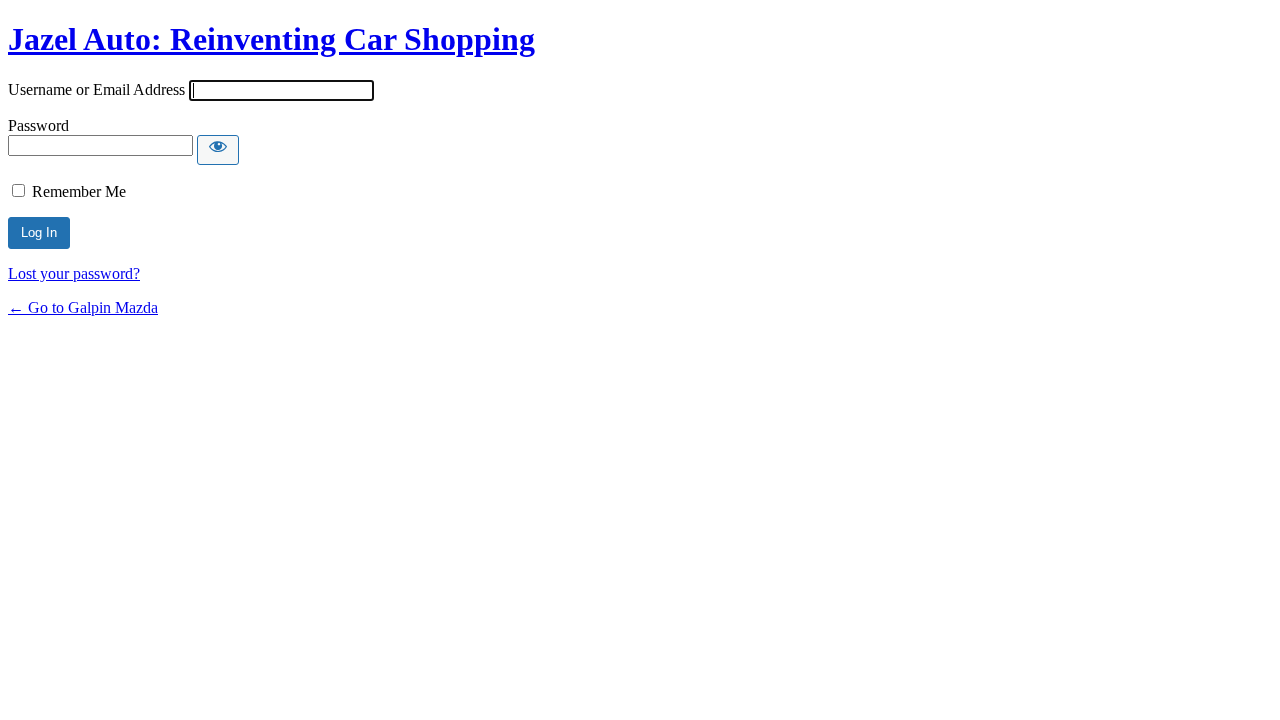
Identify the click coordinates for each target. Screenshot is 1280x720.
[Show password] (218, 150)
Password (38, 125)
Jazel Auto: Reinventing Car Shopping (271, 39)
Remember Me (79, 191)
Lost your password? (74, 273)
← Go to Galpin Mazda (83, 307)
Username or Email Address (96, 89)
